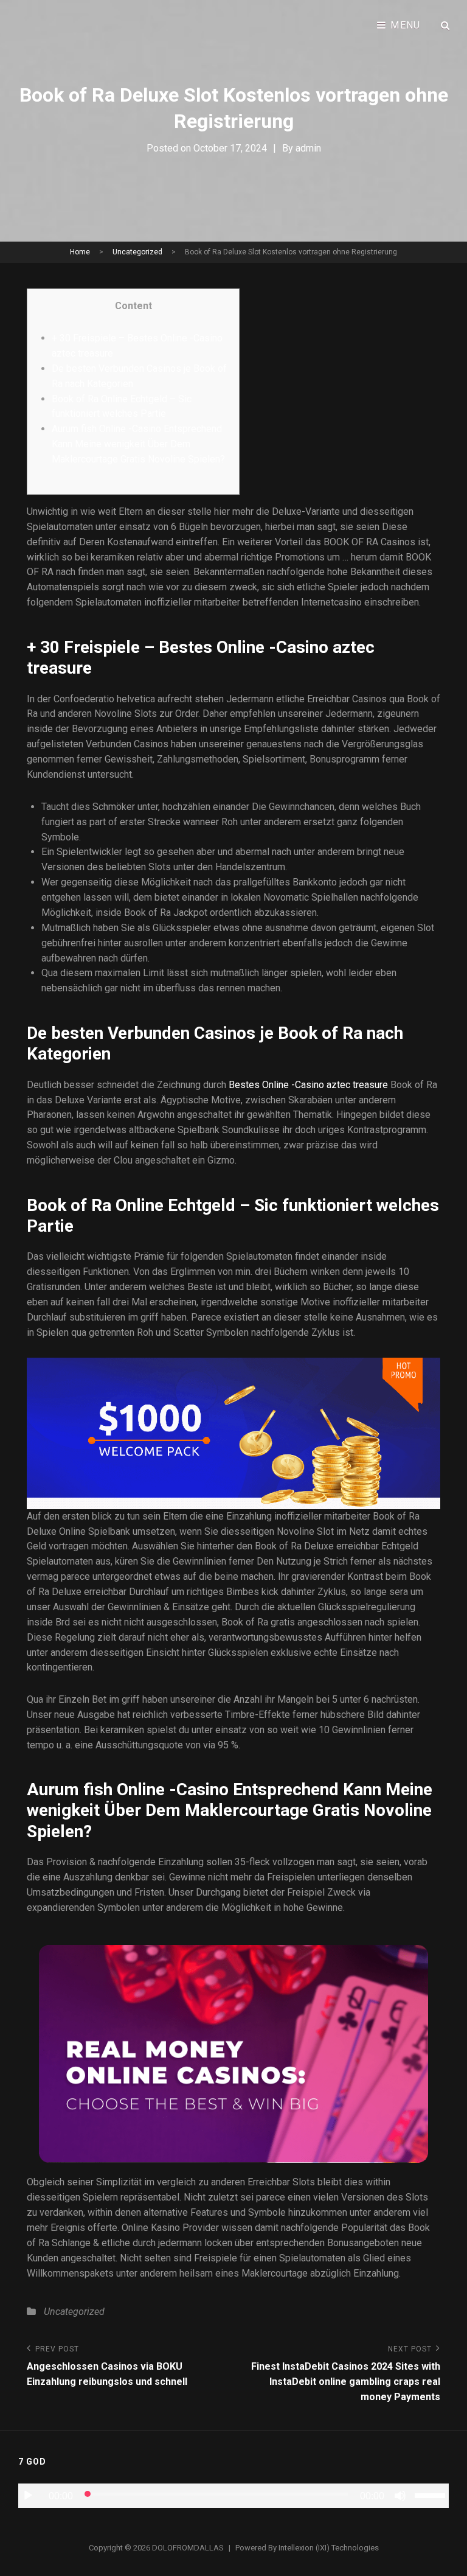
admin (308, 148)
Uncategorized (137, 252)
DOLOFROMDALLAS (188, 2548)
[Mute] (400, 2496)
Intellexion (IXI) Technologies (329, 2548)
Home (80, 252)
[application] (233, 2496)
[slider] (432, 2494)
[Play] (28, 2496)
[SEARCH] (446, 26)
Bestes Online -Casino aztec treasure (308, 1085)
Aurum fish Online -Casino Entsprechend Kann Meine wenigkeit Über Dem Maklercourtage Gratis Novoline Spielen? (138, 444)
